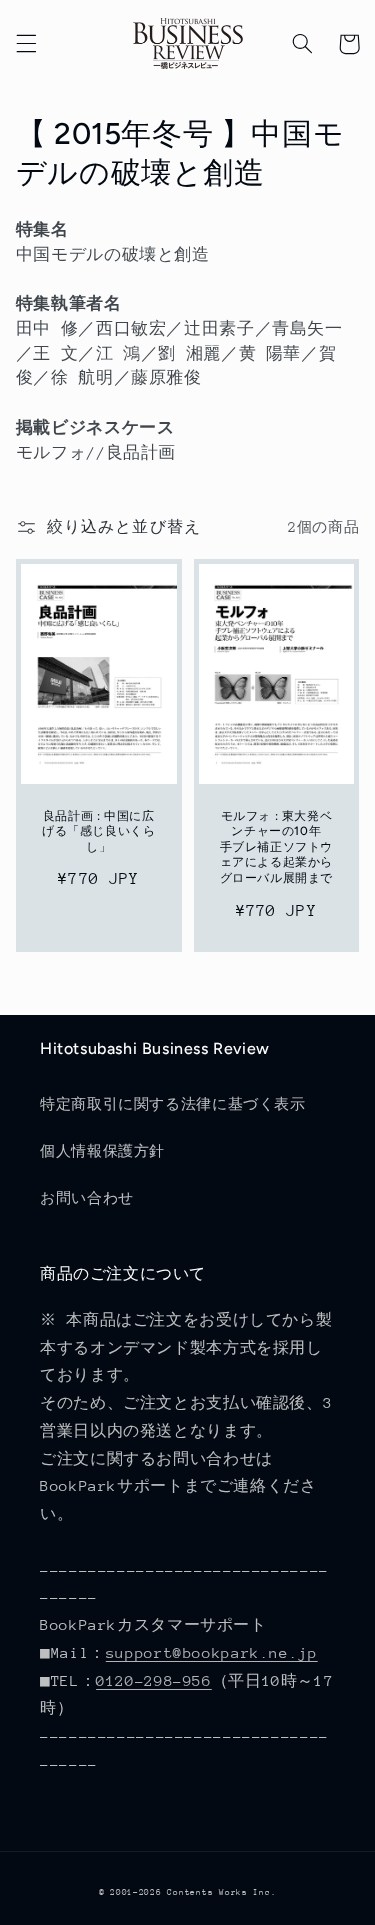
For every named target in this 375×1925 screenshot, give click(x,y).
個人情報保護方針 (102, 1151)
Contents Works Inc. (221, 1892)
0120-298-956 (154, 1680)
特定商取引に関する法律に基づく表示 (173, 1104)
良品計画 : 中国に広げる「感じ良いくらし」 (98, 831)
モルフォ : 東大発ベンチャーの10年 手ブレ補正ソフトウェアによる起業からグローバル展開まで (277, 847)
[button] (26, 44)
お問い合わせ (87, 1198)
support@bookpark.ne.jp (212, 1652)
